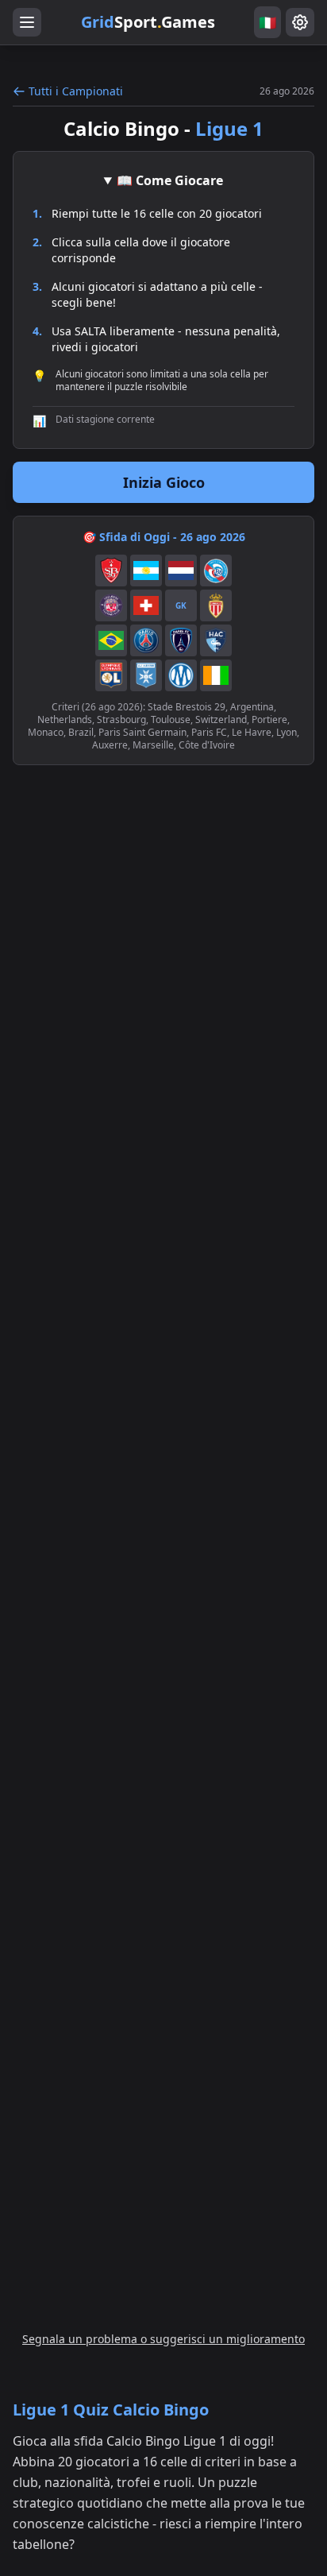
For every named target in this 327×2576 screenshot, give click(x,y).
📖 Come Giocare (170, 180)
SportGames (148, 22)
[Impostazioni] (300, 22)
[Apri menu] (27, 22)
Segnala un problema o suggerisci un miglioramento (163, 2339)
